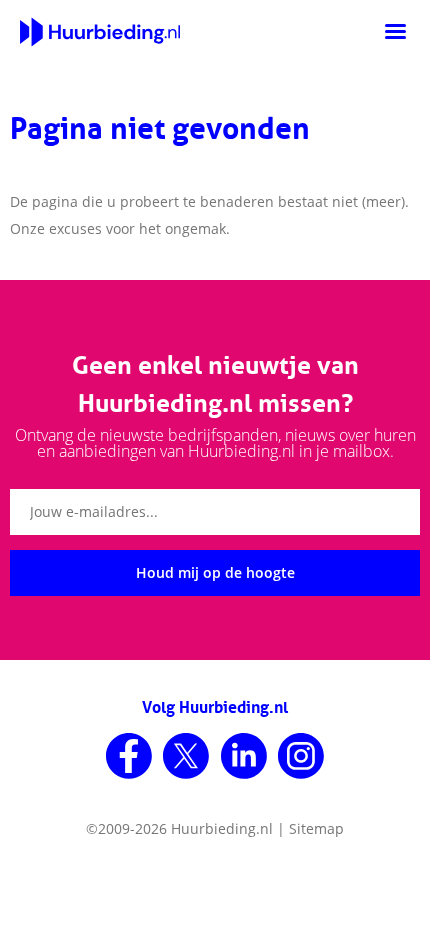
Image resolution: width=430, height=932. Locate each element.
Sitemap (316, 828)
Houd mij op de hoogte (215, 572)
